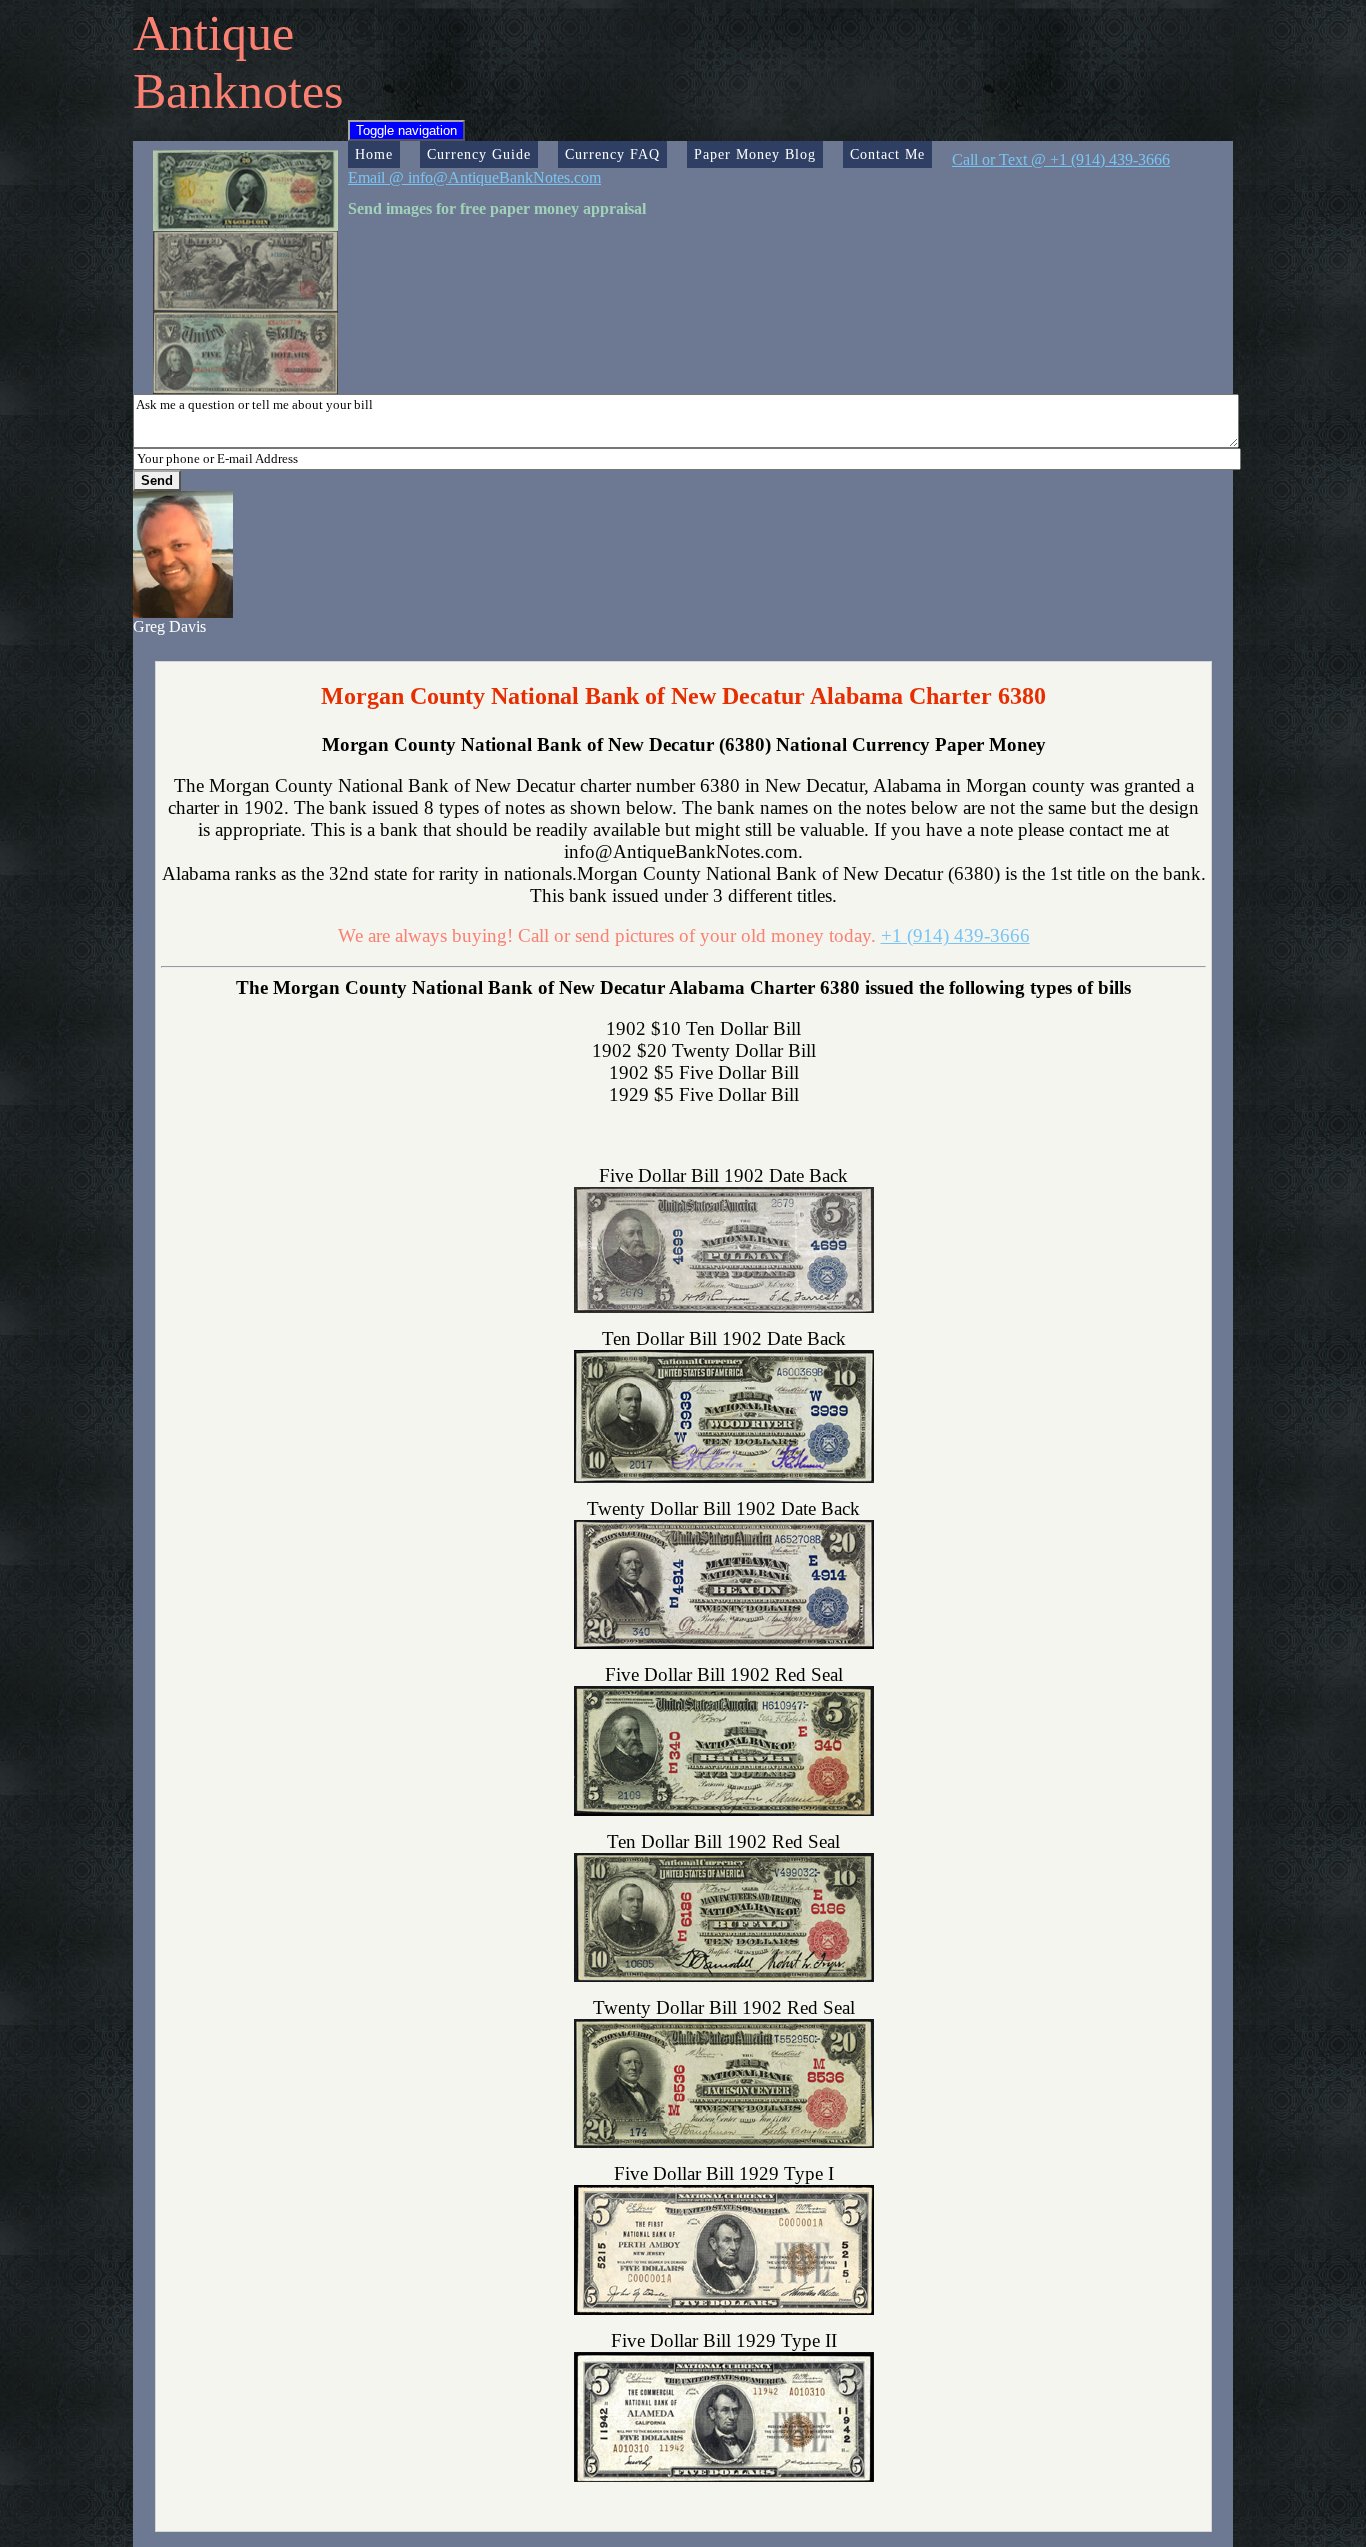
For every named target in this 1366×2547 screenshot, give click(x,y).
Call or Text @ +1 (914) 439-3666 (1061, 159)
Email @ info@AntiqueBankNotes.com (474, 177)
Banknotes (238, 91)
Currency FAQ (612, 154)
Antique (213, 33)
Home (374, 154)
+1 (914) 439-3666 (955, 935)
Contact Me (887, 154)
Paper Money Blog (755, 154)
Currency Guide (479, 154)
